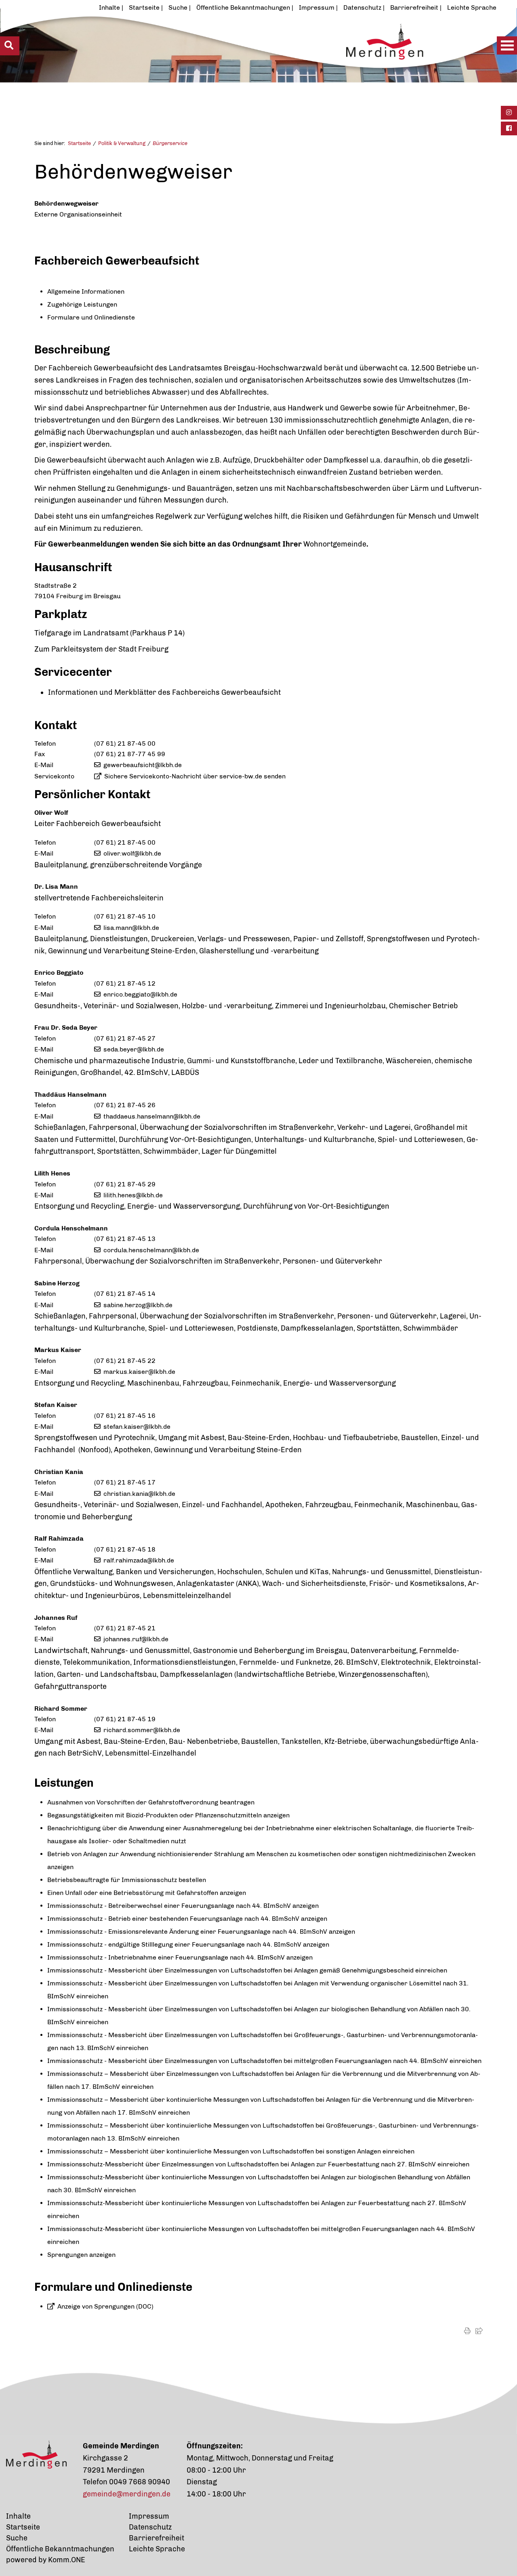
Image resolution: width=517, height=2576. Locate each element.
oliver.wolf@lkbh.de (132, 853)
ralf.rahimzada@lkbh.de (139, 1560)
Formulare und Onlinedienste (91, 317)
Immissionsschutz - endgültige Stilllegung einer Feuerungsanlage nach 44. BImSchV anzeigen (188, 1944)
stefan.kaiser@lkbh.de (137, 1427)
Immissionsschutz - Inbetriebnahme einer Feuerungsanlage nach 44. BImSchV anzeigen (180, 1957)
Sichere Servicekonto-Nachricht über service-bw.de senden (195, 776)
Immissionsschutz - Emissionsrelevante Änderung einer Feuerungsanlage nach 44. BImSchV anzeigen (201, 1931)
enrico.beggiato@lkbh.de (140, 994)
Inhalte (109, 7)
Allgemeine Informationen (86, 291)
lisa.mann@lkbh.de (131, 928)
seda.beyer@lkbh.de (134, 1049)
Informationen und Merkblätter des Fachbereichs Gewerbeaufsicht (164, 692)
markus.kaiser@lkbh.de (139, 1372)
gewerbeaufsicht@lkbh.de (143, 765)
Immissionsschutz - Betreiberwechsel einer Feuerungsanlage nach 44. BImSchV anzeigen (183, 1906)
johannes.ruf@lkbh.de (136, 1639)
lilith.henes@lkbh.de (133, 1195)
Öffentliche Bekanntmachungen (243, 7)
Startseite (144, 7)
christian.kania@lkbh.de (139, 1494)
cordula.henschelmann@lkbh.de (151, 1250)
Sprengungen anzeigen (81, 2255)
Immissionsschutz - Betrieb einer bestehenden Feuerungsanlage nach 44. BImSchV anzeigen (187, 1919)
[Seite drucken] (467, 2331)
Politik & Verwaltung (122, 143)
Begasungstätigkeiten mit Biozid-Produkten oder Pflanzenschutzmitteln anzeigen (168, 1815)
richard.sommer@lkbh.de (142, 1730)
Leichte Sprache (472, 7)
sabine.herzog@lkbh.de (138, 1305)
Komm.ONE (67, 2560)
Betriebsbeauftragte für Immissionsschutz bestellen (127, 1880)
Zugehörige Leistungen (82, 304)
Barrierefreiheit (414, 7)
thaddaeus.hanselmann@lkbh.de (152, 1116)
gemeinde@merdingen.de (127, 2494)
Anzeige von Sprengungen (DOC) (105, 2306)
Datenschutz (362, 7)
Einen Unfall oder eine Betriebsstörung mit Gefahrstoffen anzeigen (147, 1893)
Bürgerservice (170, 143)
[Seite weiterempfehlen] (479, 2331)
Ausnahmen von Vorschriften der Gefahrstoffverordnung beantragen (151, 1802)
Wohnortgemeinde (335, 544)
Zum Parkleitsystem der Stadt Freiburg (101, 649)
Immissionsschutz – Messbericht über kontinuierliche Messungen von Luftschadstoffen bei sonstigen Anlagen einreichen (231, 2151)
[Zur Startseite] (233, 63)
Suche (178, 7)
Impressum (317, 7)
